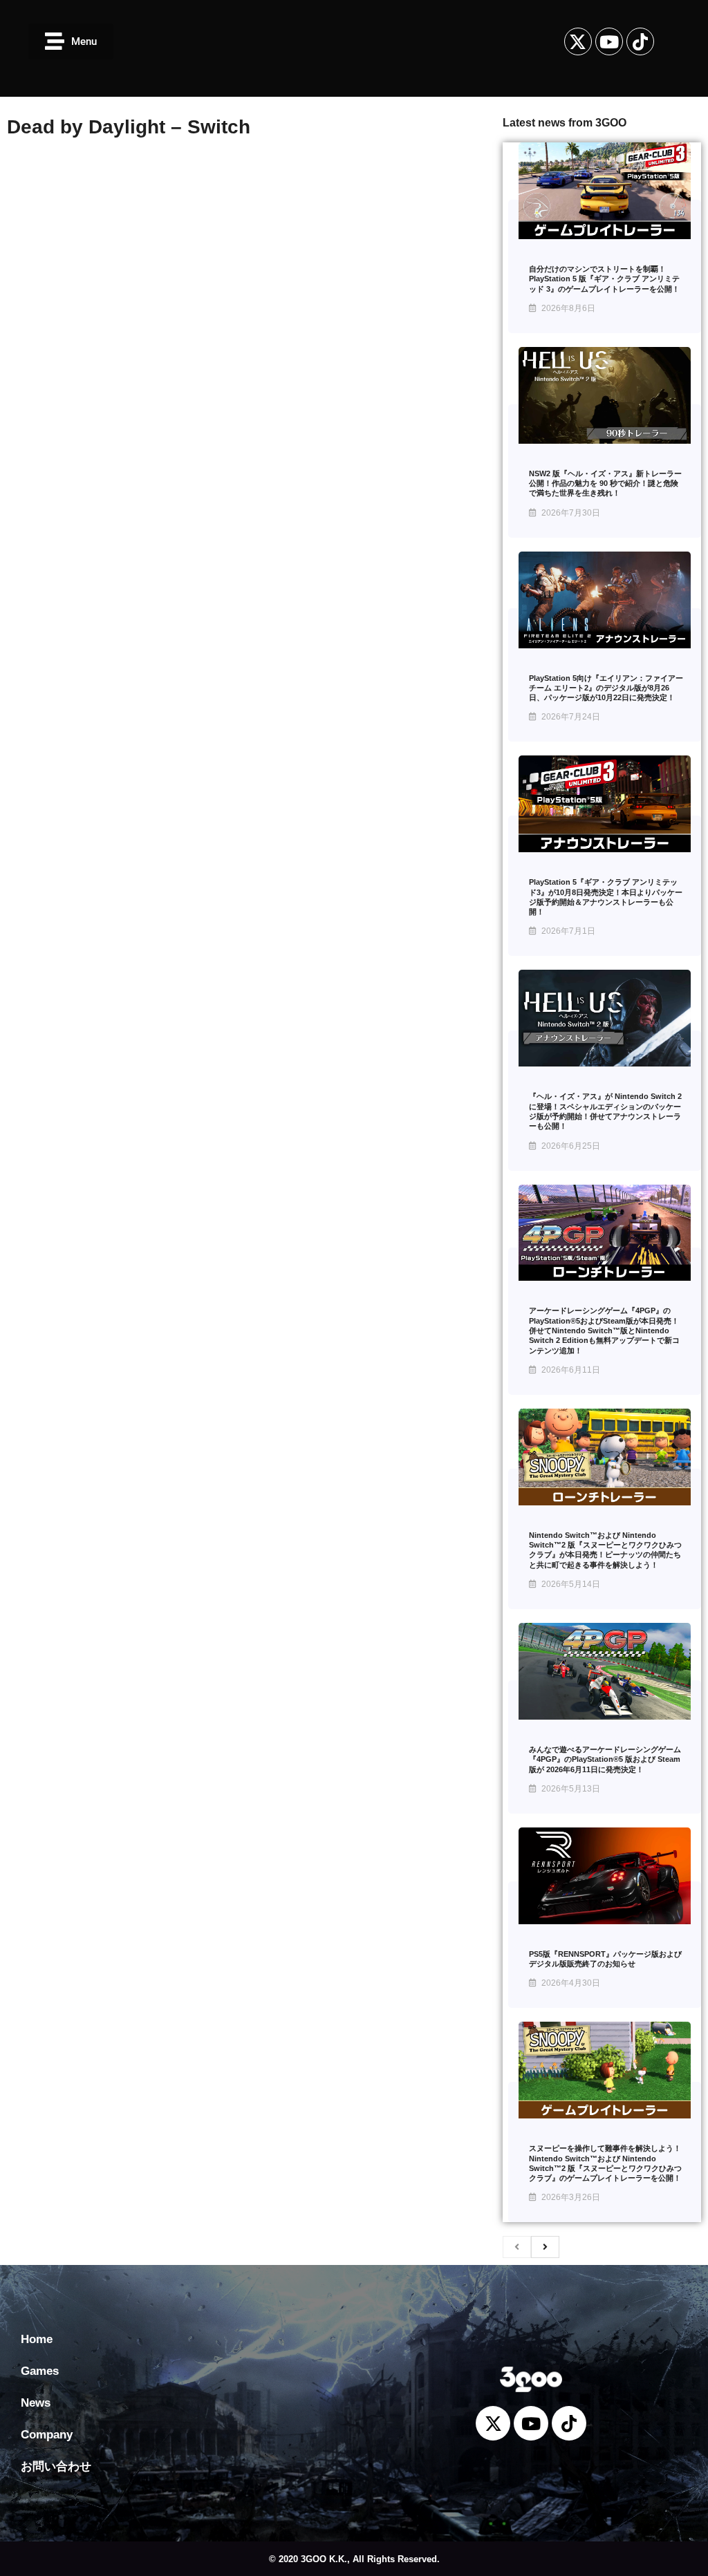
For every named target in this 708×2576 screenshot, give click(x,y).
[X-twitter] (578, 41)
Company (47, 2435)
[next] (545, 2247)
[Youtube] (609, 41)
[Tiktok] (640, 41)
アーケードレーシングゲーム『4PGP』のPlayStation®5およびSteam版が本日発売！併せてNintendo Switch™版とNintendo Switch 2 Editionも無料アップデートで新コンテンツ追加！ (604, 1330)
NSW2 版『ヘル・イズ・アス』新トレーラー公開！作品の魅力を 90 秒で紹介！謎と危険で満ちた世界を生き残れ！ (605, 483)
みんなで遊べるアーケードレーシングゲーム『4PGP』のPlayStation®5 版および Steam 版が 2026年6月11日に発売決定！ (605, 1759)
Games (40, 2371)
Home (37, 2339)
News (36, 2403)
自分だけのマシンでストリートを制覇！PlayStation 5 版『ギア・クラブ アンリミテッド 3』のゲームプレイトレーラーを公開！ (604, 279)
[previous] (517, 2247)
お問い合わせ (56, 2466)
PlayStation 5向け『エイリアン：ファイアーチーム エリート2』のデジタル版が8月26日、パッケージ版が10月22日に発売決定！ (606, 688)
